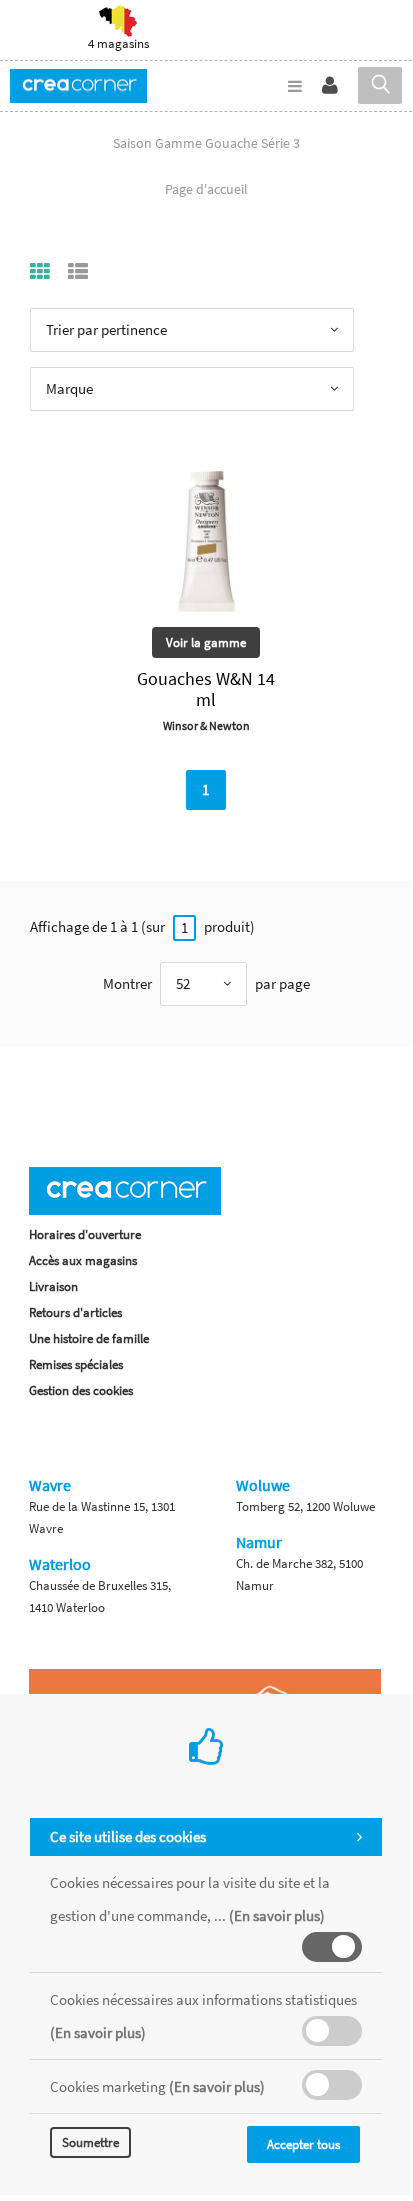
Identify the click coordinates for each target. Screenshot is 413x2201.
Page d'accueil (206, 189)
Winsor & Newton (206, 725)
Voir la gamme (206, 642)
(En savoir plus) (277, 1915)
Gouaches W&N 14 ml (206, 689)
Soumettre (90, 2142)
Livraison (53, 1286)
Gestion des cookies (81, 1390)
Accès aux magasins (83, 1260)
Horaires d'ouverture (85, 1234)
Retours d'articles (75, 1312)
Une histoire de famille (89, 1338)
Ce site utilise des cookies (128, 1836)
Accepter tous (303, 2144)
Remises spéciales (76, 1364)
